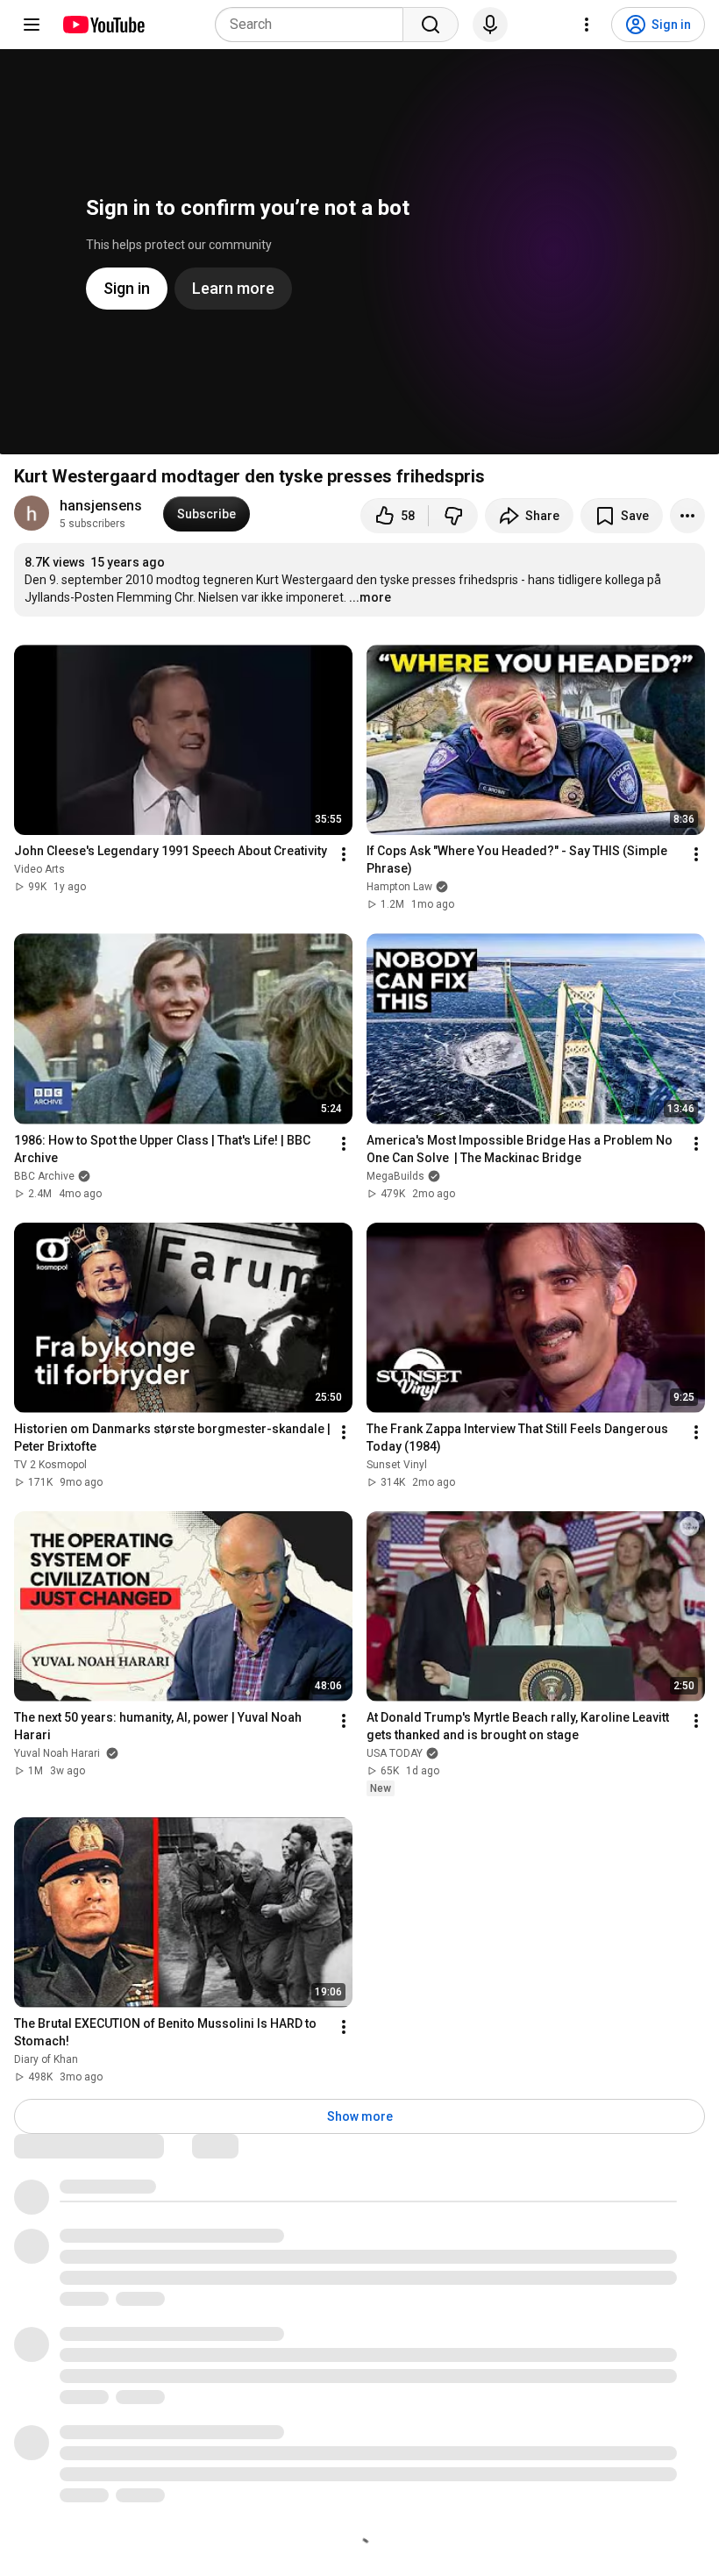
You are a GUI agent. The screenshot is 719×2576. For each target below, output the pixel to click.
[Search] (431, 25)
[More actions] (687, 516)
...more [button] (370, 597)
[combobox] (314, 25)
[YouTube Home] (103, 25)
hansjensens (101, 506)
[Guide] (32, 25)
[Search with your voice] (490, 25)
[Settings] (587, 25)
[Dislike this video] (453, 516)
